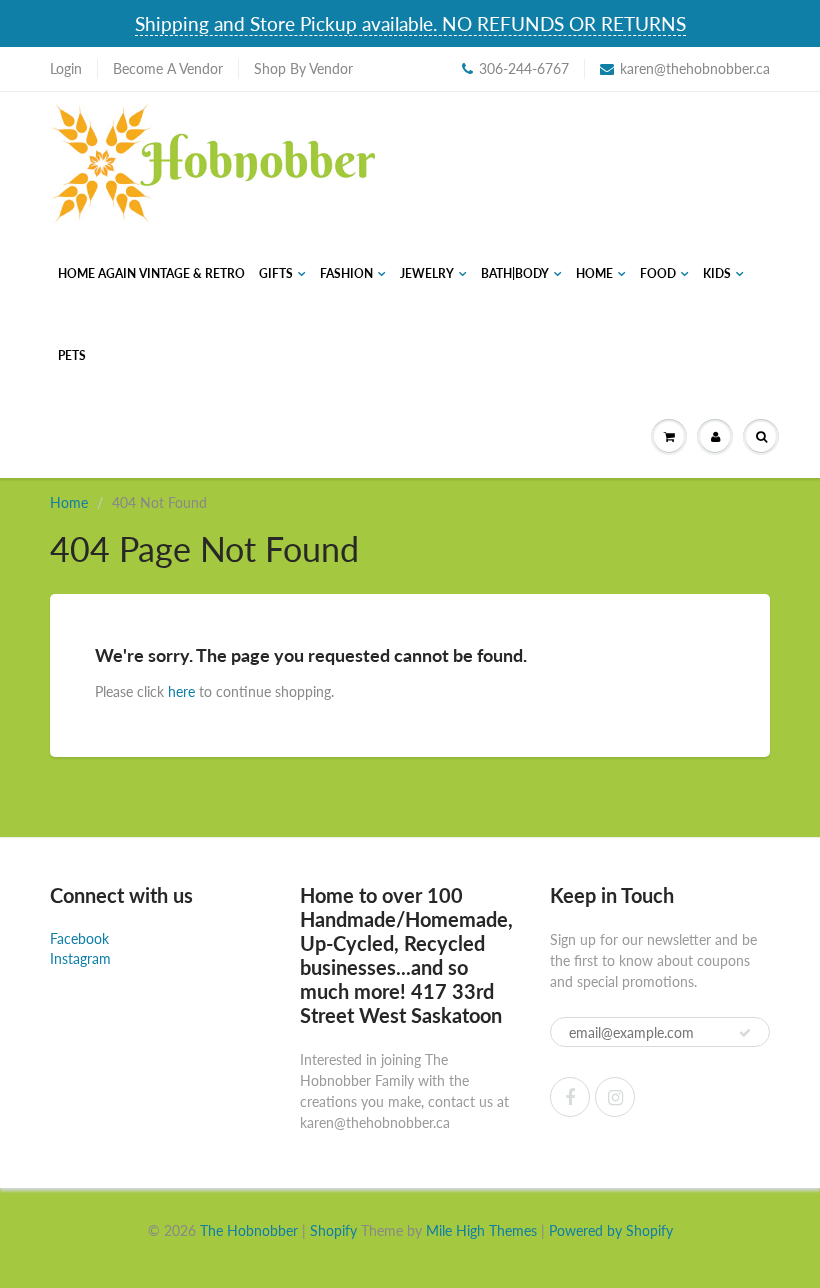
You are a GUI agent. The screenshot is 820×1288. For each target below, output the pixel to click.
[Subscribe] (745, 1033)
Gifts (276, 273)
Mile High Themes (481, 1230)
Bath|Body (515, 273)
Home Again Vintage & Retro (151, 273)
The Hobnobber (249, 1230)
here (181, 691)
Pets (72, 355)
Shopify (333, 1230)
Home (594, 273)
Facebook (79, 938)
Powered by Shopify (611, 1230)
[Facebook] (570, 1097)
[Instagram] (615, 1097)
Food (658, 273)
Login (66, 68)
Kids (717, 273)
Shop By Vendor (303, 68)
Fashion (346, 273)
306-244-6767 (524, 68)
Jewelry (427, 273)
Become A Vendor (168, 68)
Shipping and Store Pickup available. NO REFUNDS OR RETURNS (410, 23)
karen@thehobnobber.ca (695, 68)
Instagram (80, 958)
